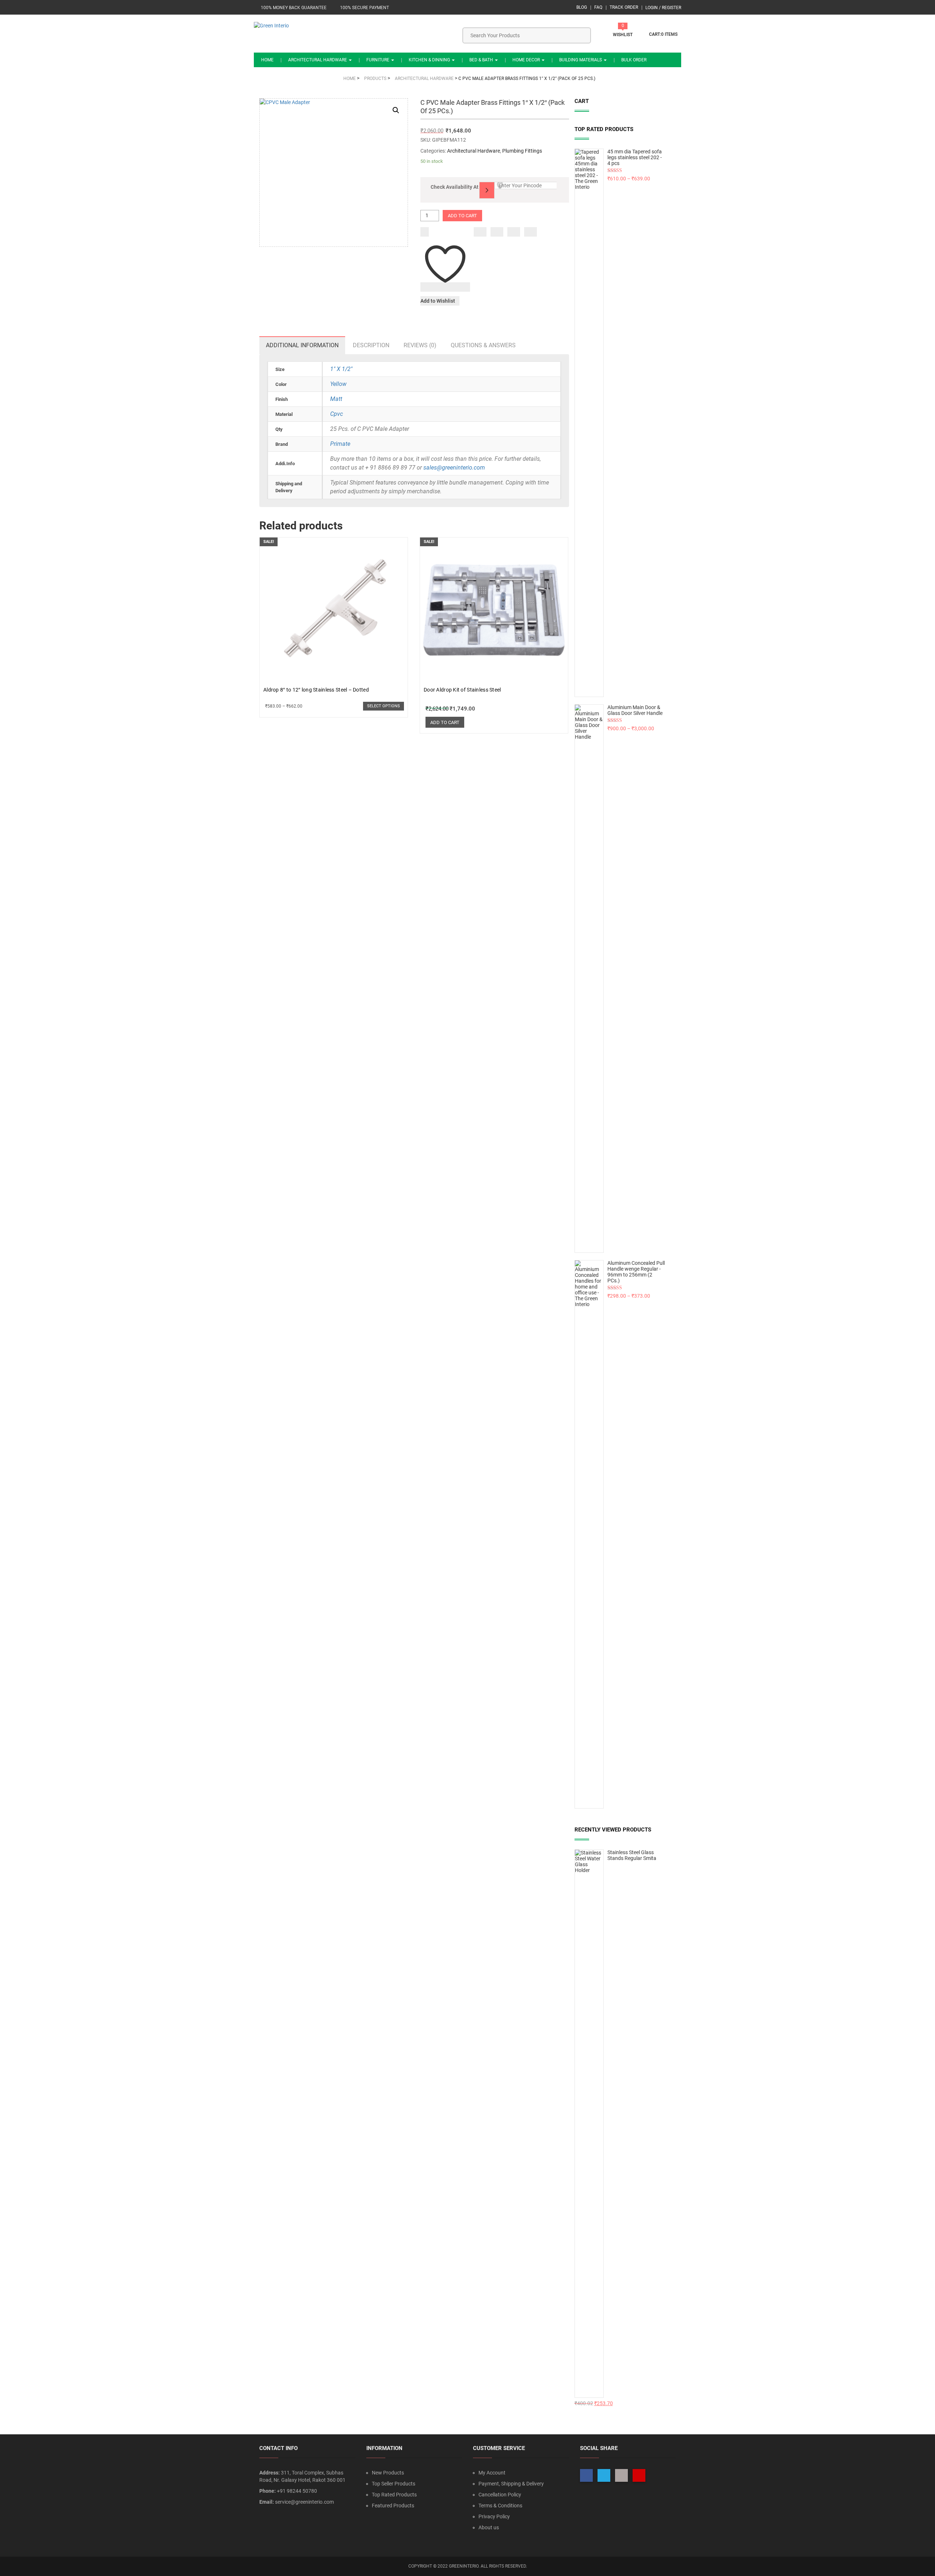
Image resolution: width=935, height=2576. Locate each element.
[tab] (302, 345)
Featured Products (393, 2506)
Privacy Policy (494, 2516)
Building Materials (581, 60)
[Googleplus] (514, 232)
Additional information (302, 345)
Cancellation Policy (500, 2495)
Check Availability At (455, 187)
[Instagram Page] (621, 2475)
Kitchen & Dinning (430, 60)
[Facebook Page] (586, 2475)
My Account (492, 2473)
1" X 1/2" (341, 369)
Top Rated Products (394, 2495)
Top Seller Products (394, 2484)
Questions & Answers (483, 345)
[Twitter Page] (604, 2475)
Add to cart (462, 216)
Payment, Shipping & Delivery (511, 2484)
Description (371, 345)
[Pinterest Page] (639, 2475)
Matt (336, 399)
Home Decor (527, 60)
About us (489, 2527)
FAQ (598, 7)
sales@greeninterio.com (454, 468)
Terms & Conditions (500, 2506)
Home (267, 60)
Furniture (378, 60)
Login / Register (663, 8)
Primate (340, 444)
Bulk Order (634, 60)
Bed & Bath (482, 60)
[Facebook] (480, 232)
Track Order (624, 7)
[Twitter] (497, 232)
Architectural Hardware (318, 60)
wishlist (623, 35)
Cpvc (337, 414)
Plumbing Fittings (522, 151)
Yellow (338, 384)
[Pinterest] (531, 232)
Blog (582, 7)
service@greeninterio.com (304, 2502)
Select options (383, 706)
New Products (388, 2473)
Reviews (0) (420, 345)
